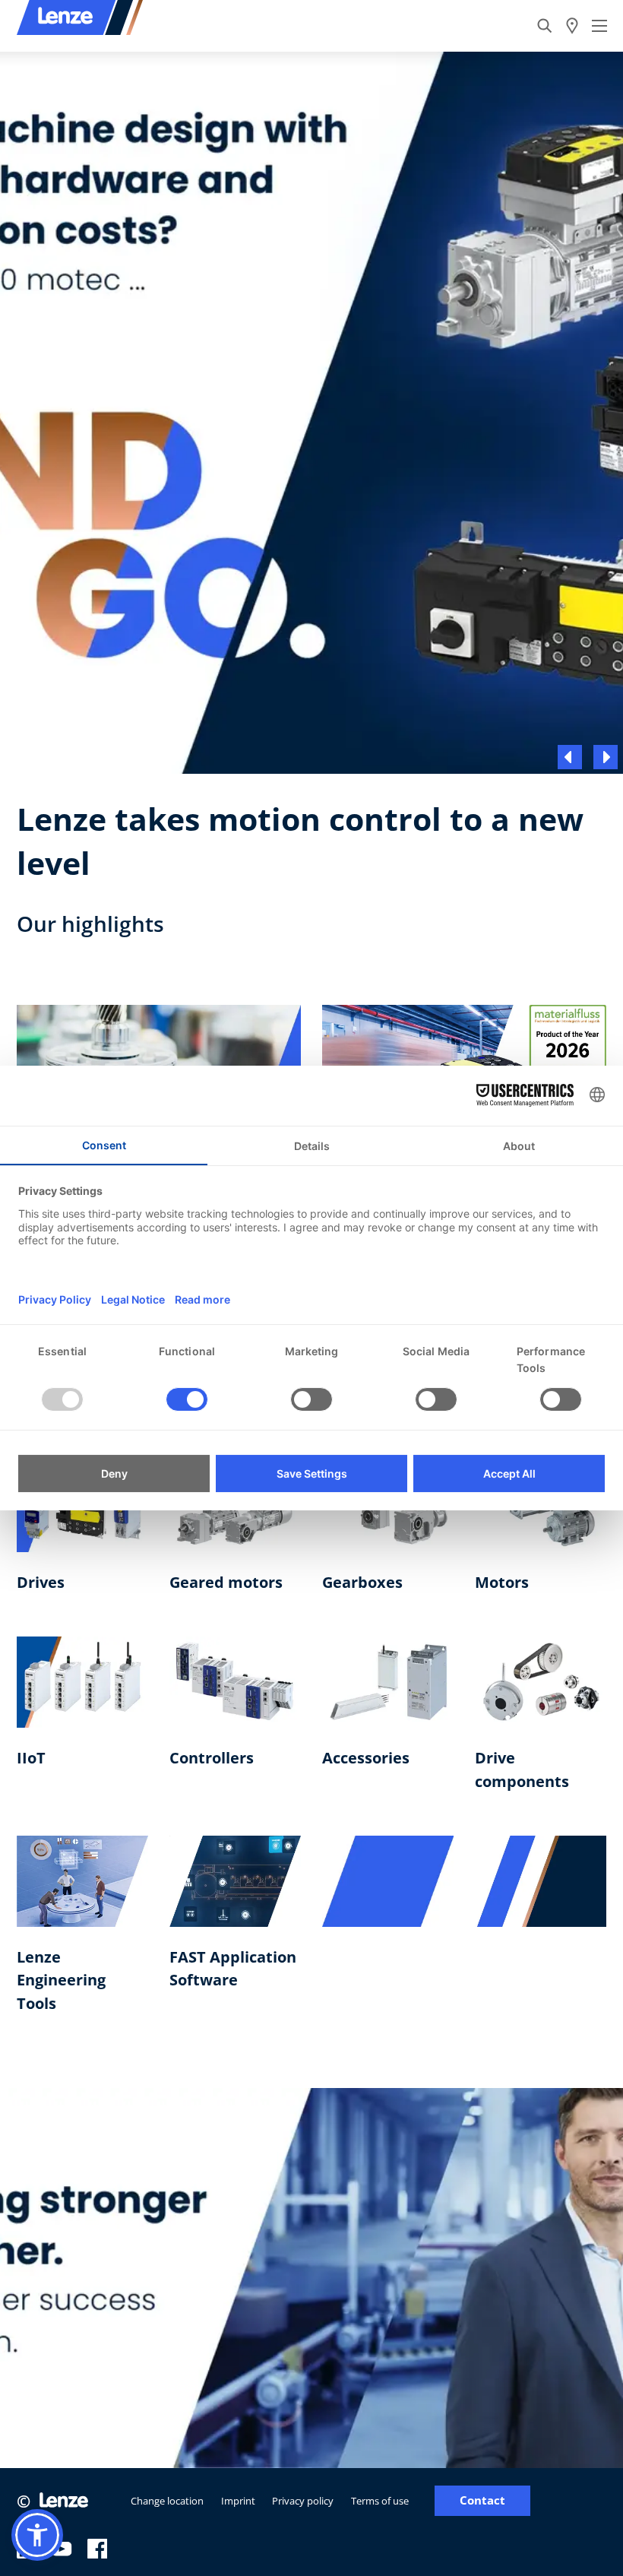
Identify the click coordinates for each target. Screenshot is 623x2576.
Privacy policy (303, 2501)
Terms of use (380, 2501)
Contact (482, 2500)
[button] (37, 2535)
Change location (167, 2501)
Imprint (238, 2501)
